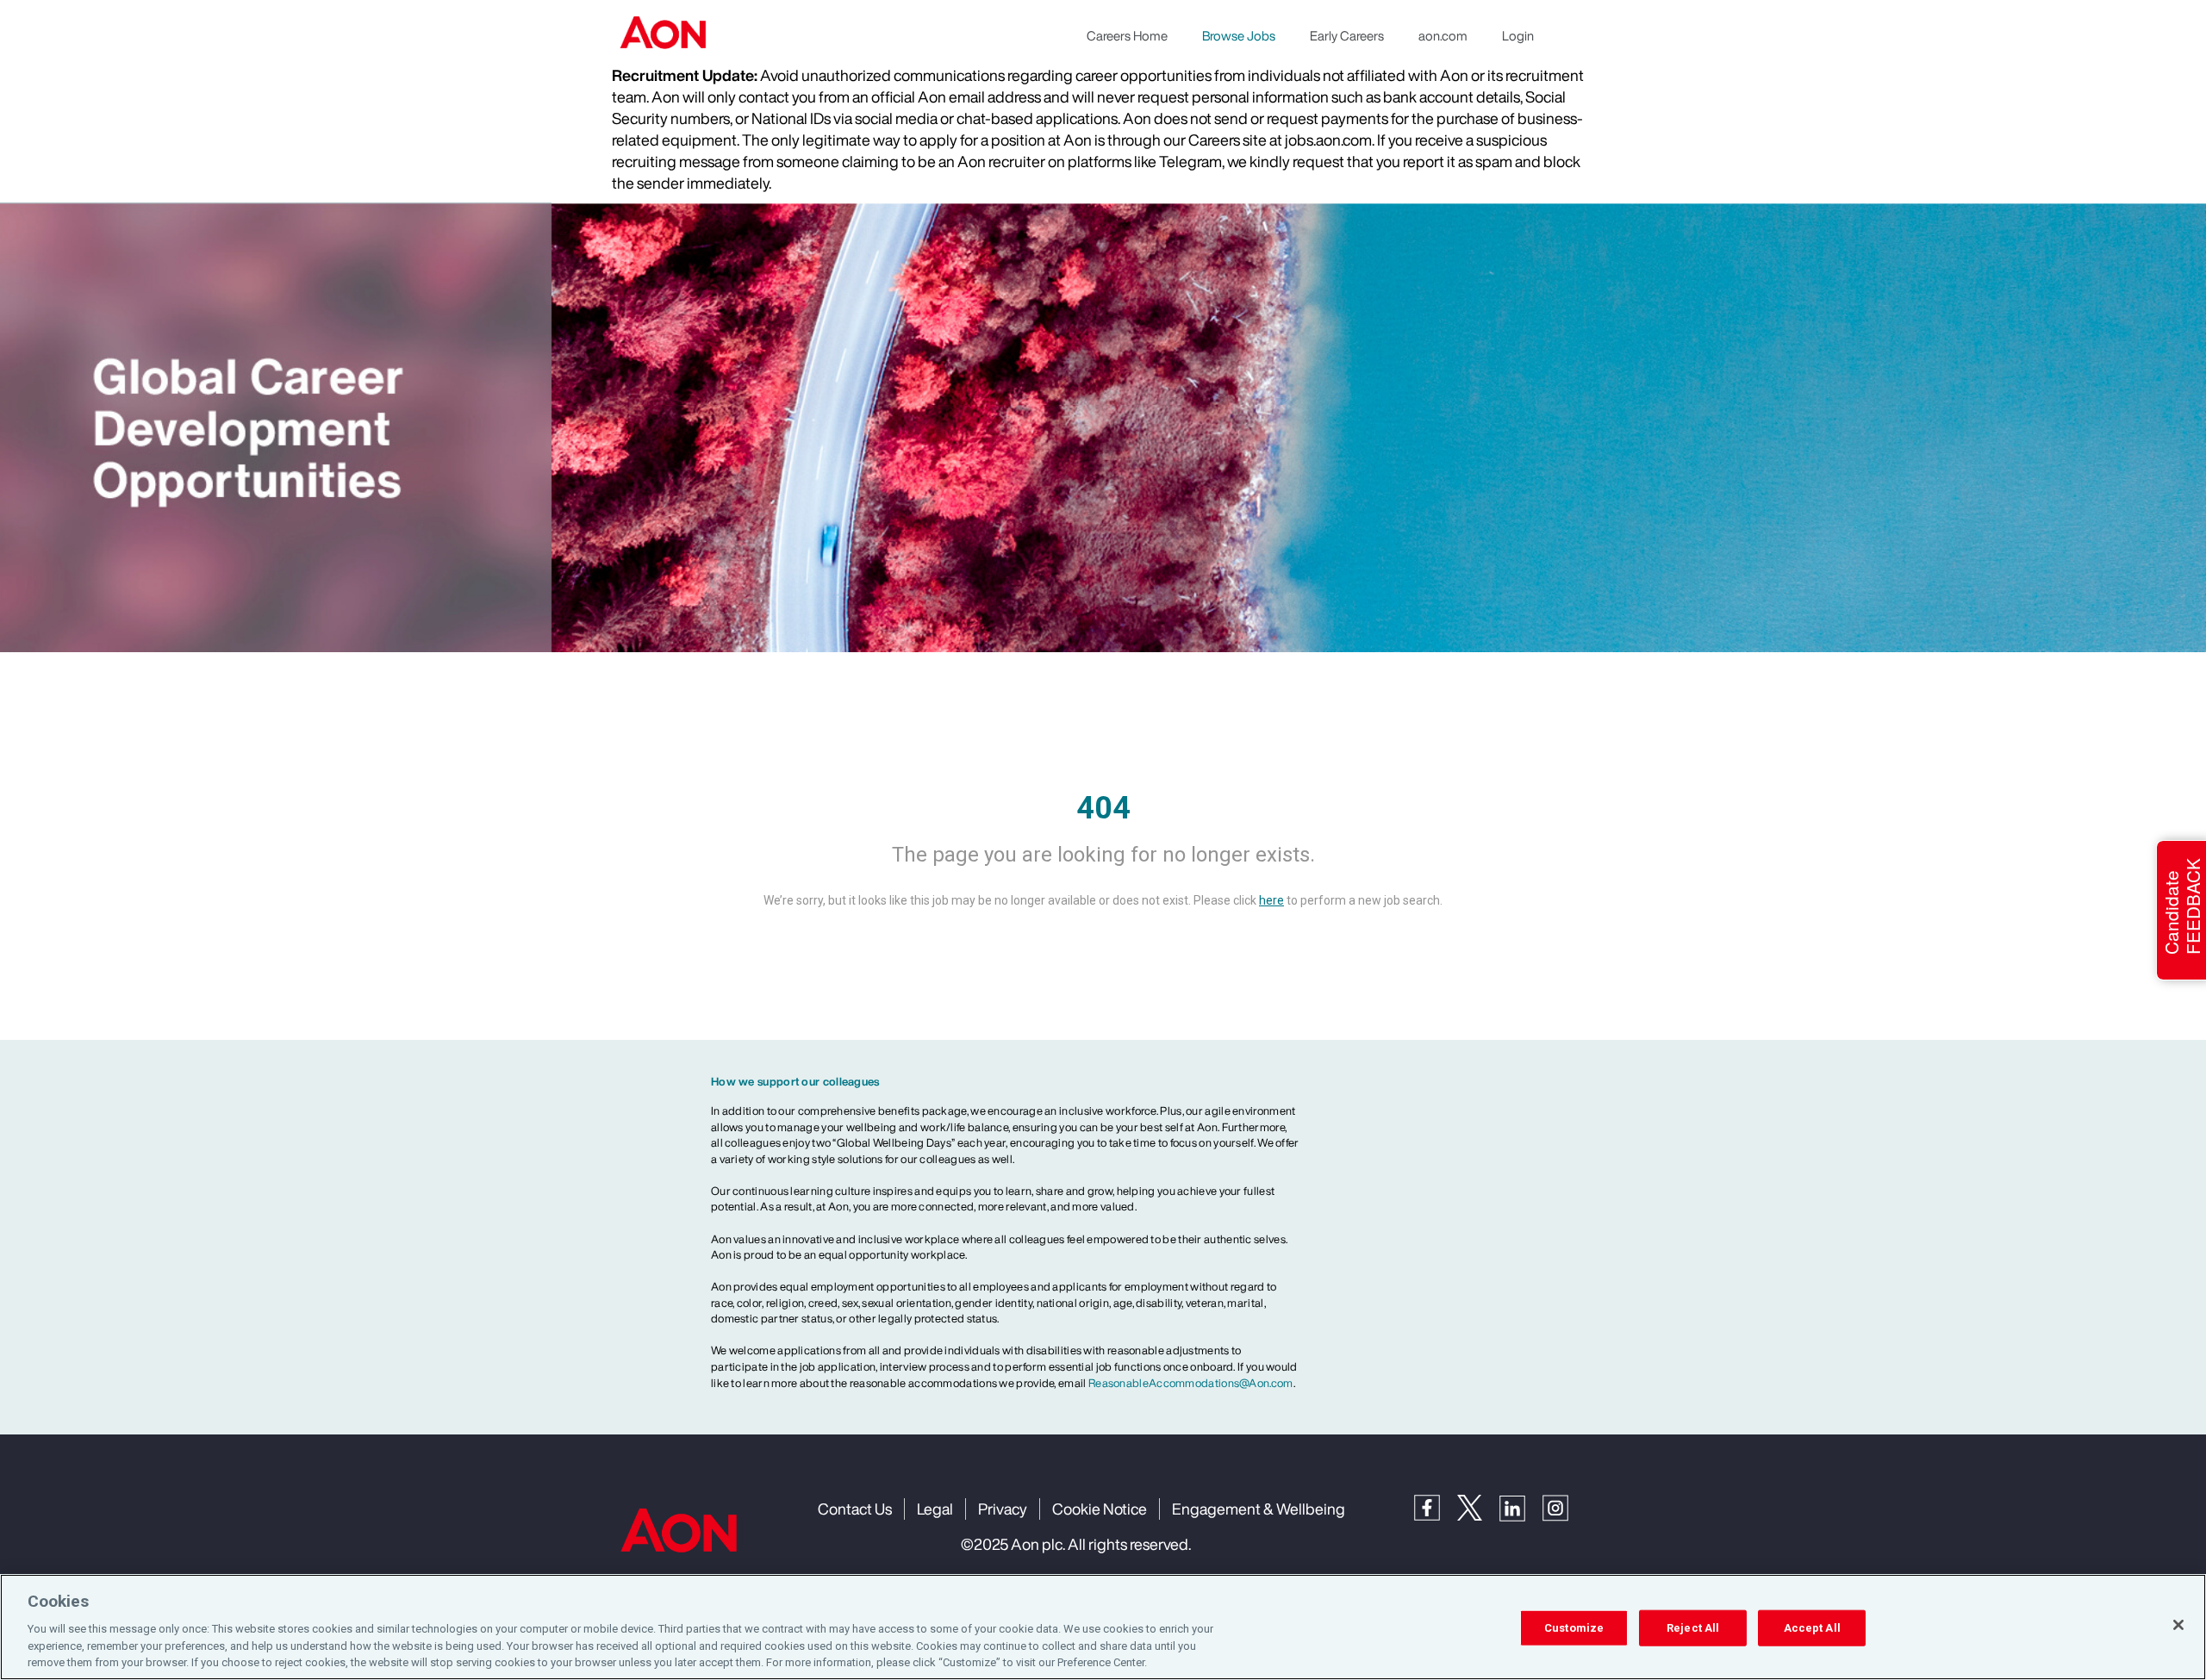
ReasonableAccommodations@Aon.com (1191, 1383)
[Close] (2178, 1625)
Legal (935, 1509)
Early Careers (1347, 35)
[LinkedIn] (1521, 1506)
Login (1518, 35)
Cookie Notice (1100, 1509)
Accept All (1812, 1628)
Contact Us (855, 1509)
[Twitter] (1478, 1506)
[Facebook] (1436, 1506)
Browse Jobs (1239, 35)
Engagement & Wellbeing (1259, 1509)
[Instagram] (1564, 1506)
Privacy (1003, 1509)
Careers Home (1127, 35)
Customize (1574, 1628)
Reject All (1693, 1628)
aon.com (1443, 35)
